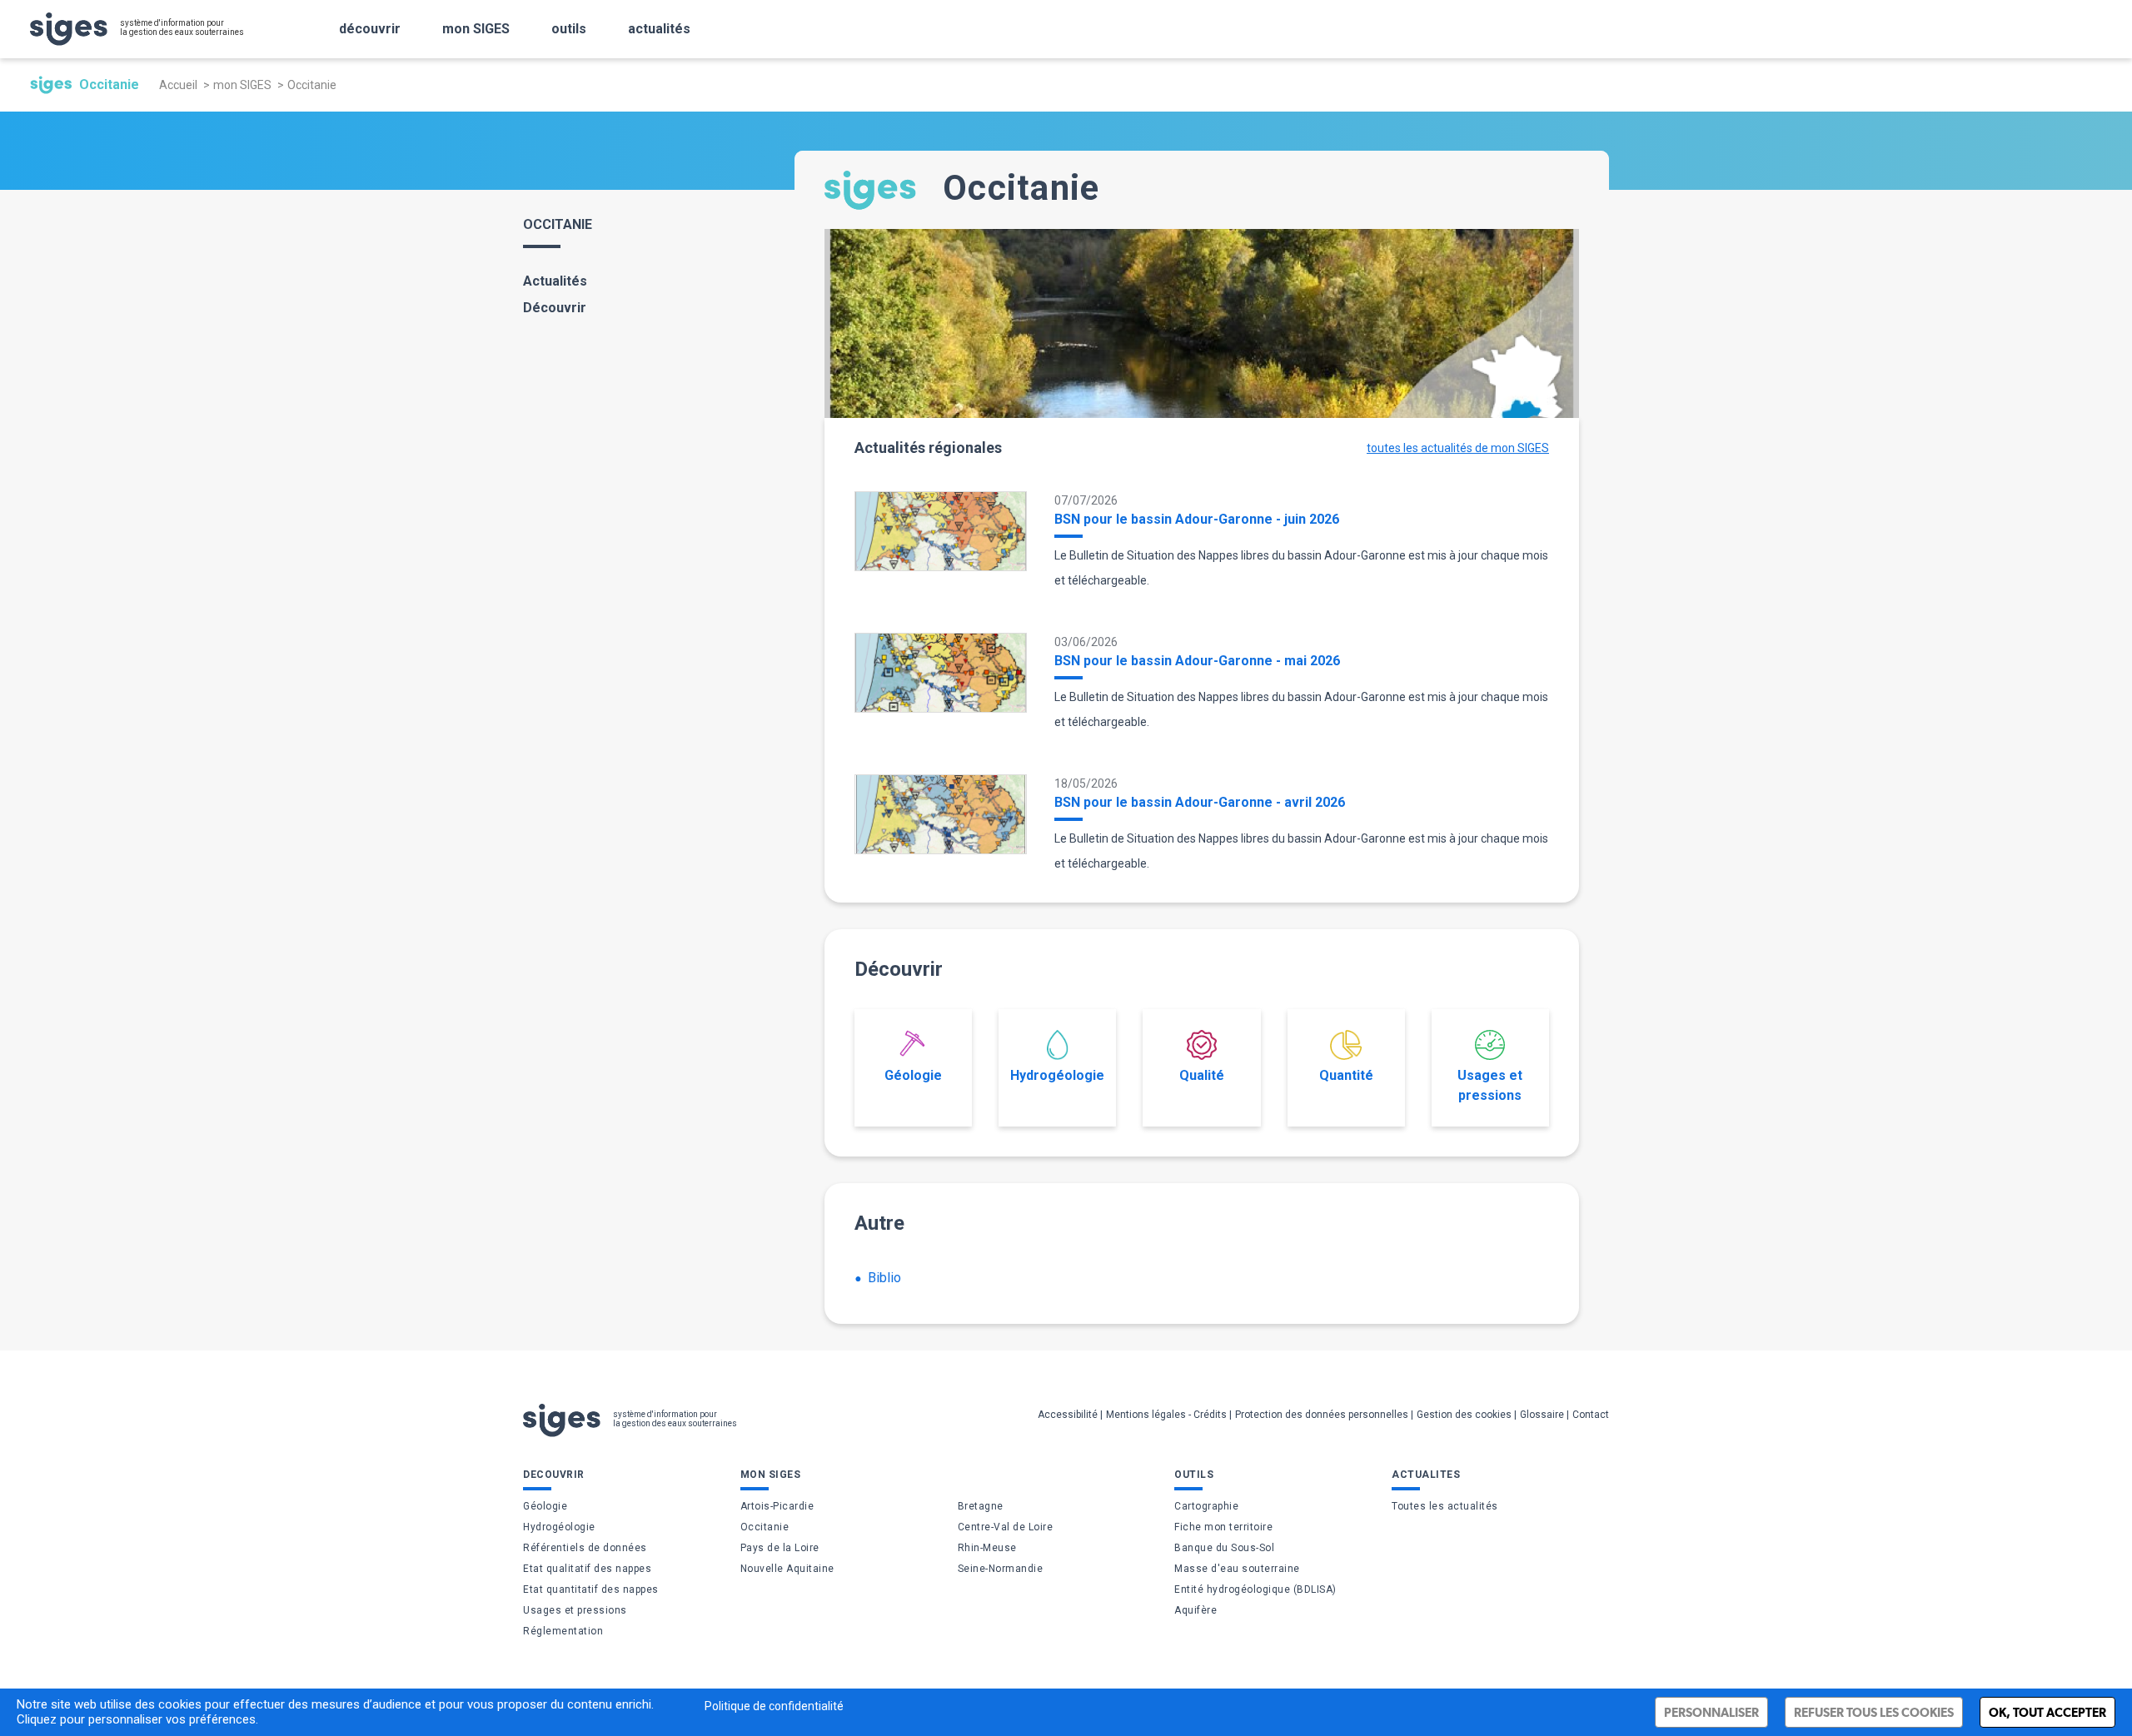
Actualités (555, 281)
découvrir (370, 29)
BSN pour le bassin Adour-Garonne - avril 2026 (1200, 802)
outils (569, 29)
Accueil (178, 85)
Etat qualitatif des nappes (587, 1569)
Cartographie (1206, 1506)
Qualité (1202, 1075)
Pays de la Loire (780, 1548)
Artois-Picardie (777, 1506)
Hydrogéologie (1057, 1075)
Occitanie (765, 1527)
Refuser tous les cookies (1874, 1712)
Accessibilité (1068, 1415)
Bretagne (981, 1506)
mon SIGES (476, 29)
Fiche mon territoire (1223, 1527)
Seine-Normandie (1001, 1569)
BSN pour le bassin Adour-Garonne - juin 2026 (1197, 519)
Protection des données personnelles (1322, 1415)
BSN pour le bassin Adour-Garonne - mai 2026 (1197, 661)
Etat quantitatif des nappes (591, 1589)
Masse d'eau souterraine (1237, 1569)
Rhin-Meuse (987, 1548)
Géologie (913, 1075)
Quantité (1346, 1075)
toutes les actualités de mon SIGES (1458, 448)
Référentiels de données (585, 1548)
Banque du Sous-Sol (1224, 1548)
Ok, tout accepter (2047, 1712)
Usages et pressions (1490, 1085)
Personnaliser (1711, 1712)
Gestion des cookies (1464, 1415)
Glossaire (1542, 1415)
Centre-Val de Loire (1006, 1527)
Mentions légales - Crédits (1166, 1415)
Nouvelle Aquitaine (787, 1569)
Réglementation (563, 1631)
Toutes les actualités (1445, 1506)
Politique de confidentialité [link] (774, 1706)
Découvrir (555, 308)
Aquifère (1196, 1610)
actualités (659, 29)
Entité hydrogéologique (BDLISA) (1255, 1589)
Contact (1591, 1415)
